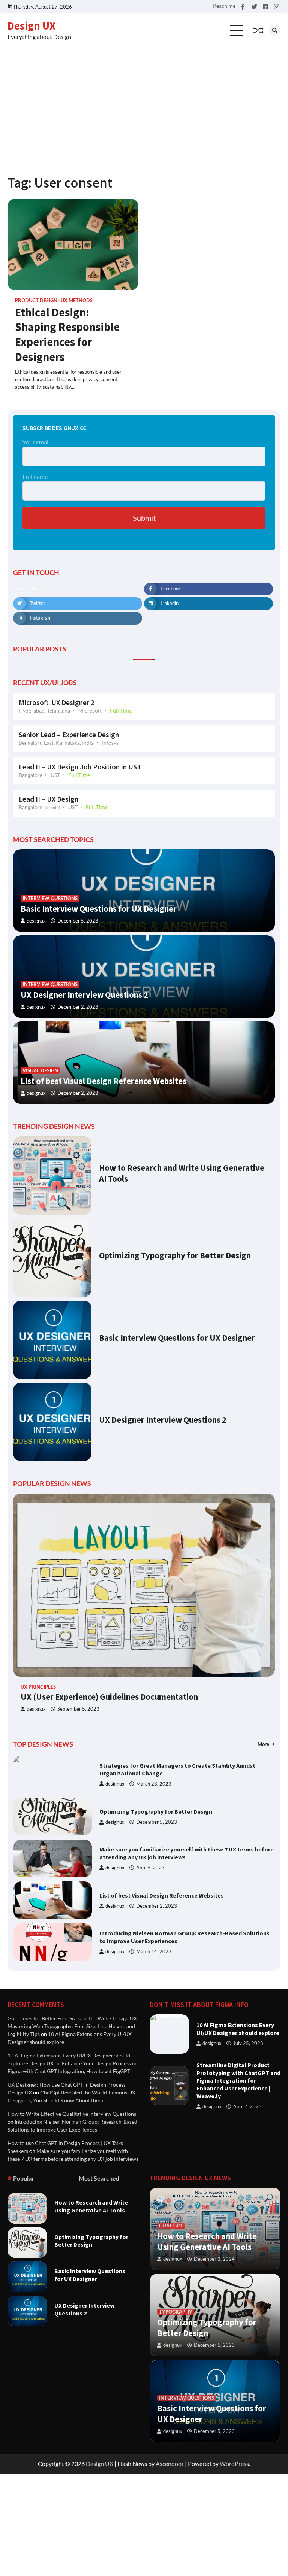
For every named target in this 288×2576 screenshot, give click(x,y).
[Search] (275, 30)
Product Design (36, 300)
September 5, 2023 (78, 1709)
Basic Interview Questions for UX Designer (99, 909)
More (264, 1744)
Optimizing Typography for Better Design (175, 1255)
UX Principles (38, 1687)
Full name (35, 476)
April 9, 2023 (150, 1831)
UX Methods (77, 300)
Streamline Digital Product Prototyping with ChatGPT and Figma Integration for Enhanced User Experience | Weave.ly (238, 2080)
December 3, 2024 (214, 2259)
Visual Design (40, 1071)
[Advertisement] (144, 103)
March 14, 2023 (154, 1915)
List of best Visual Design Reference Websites (103, 1081)
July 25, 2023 (248, 2043)
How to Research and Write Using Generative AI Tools (91, 2206)
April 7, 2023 (247, 2107)
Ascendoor (170, 2463)
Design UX (31, 26)
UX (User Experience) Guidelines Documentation (109, 1697)
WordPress (234, 2463)
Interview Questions (50, 898)
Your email (36, 442)
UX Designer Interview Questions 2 (84, 995)
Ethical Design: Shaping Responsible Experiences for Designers (67, 335)
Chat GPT (171, 2226)
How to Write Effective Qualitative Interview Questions (72, 2114)
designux (36, 921)
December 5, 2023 (78, 921)
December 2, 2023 (78, 1007)
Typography (176, 2312)
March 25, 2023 (154, 1957)
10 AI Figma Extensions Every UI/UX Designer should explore (238, 2029)
